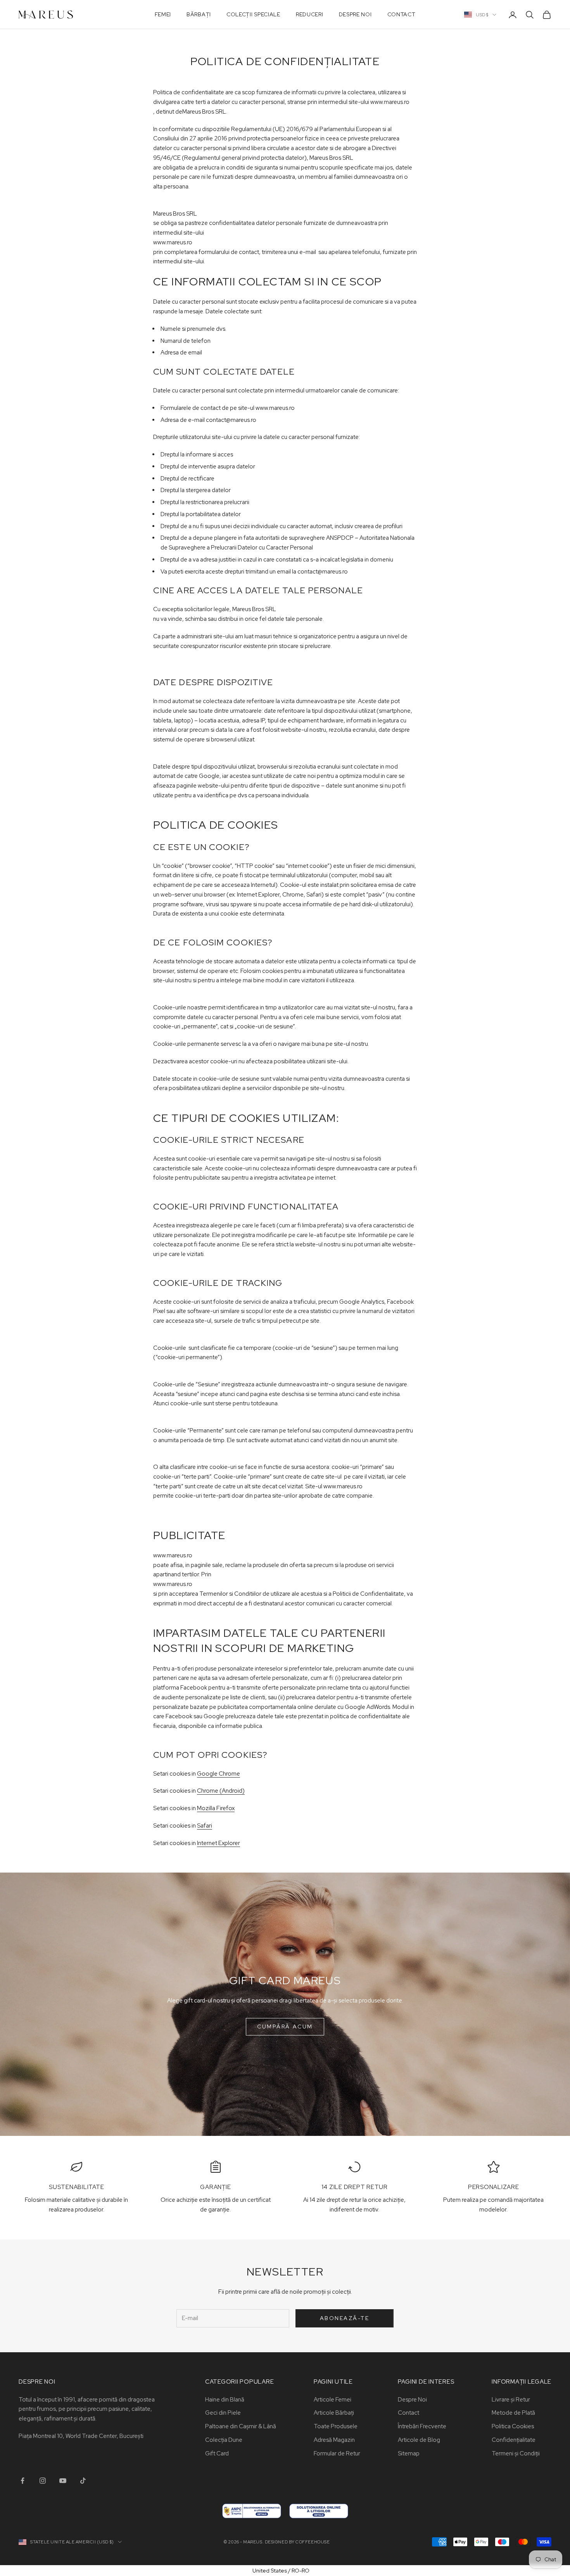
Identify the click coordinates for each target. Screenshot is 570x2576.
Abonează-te (345, 2318)
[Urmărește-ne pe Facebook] (22, 2481)
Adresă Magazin (334, 2440)
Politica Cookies (513, 2426)
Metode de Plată (513, 2413)
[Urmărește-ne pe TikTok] (83, 2481)
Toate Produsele (336, 2426)
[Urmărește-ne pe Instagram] (43, 2481)
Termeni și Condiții (516, 2453)
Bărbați (199, 14)
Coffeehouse (313, 2542)
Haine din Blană (225, 2400)
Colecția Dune (224, 2440)
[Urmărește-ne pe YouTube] (63, 2481)
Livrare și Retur (511, 2400)
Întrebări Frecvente (422, 2426)
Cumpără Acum (285, 2027)
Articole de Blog (419, 2440)
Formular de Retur (337, 2453)
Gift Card (217, 2453)
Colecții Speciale (253, 14)
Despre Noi (355, 14)
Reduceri (310, 14)
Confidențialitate (514, 2440)
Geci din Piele (223, 2413)
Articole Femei (332, 2400)
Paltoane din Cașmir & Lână (241, 2426)
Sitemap (409, 2453)
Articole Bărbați (334, 2413)
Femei (163, 14)
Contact (402, 14)
